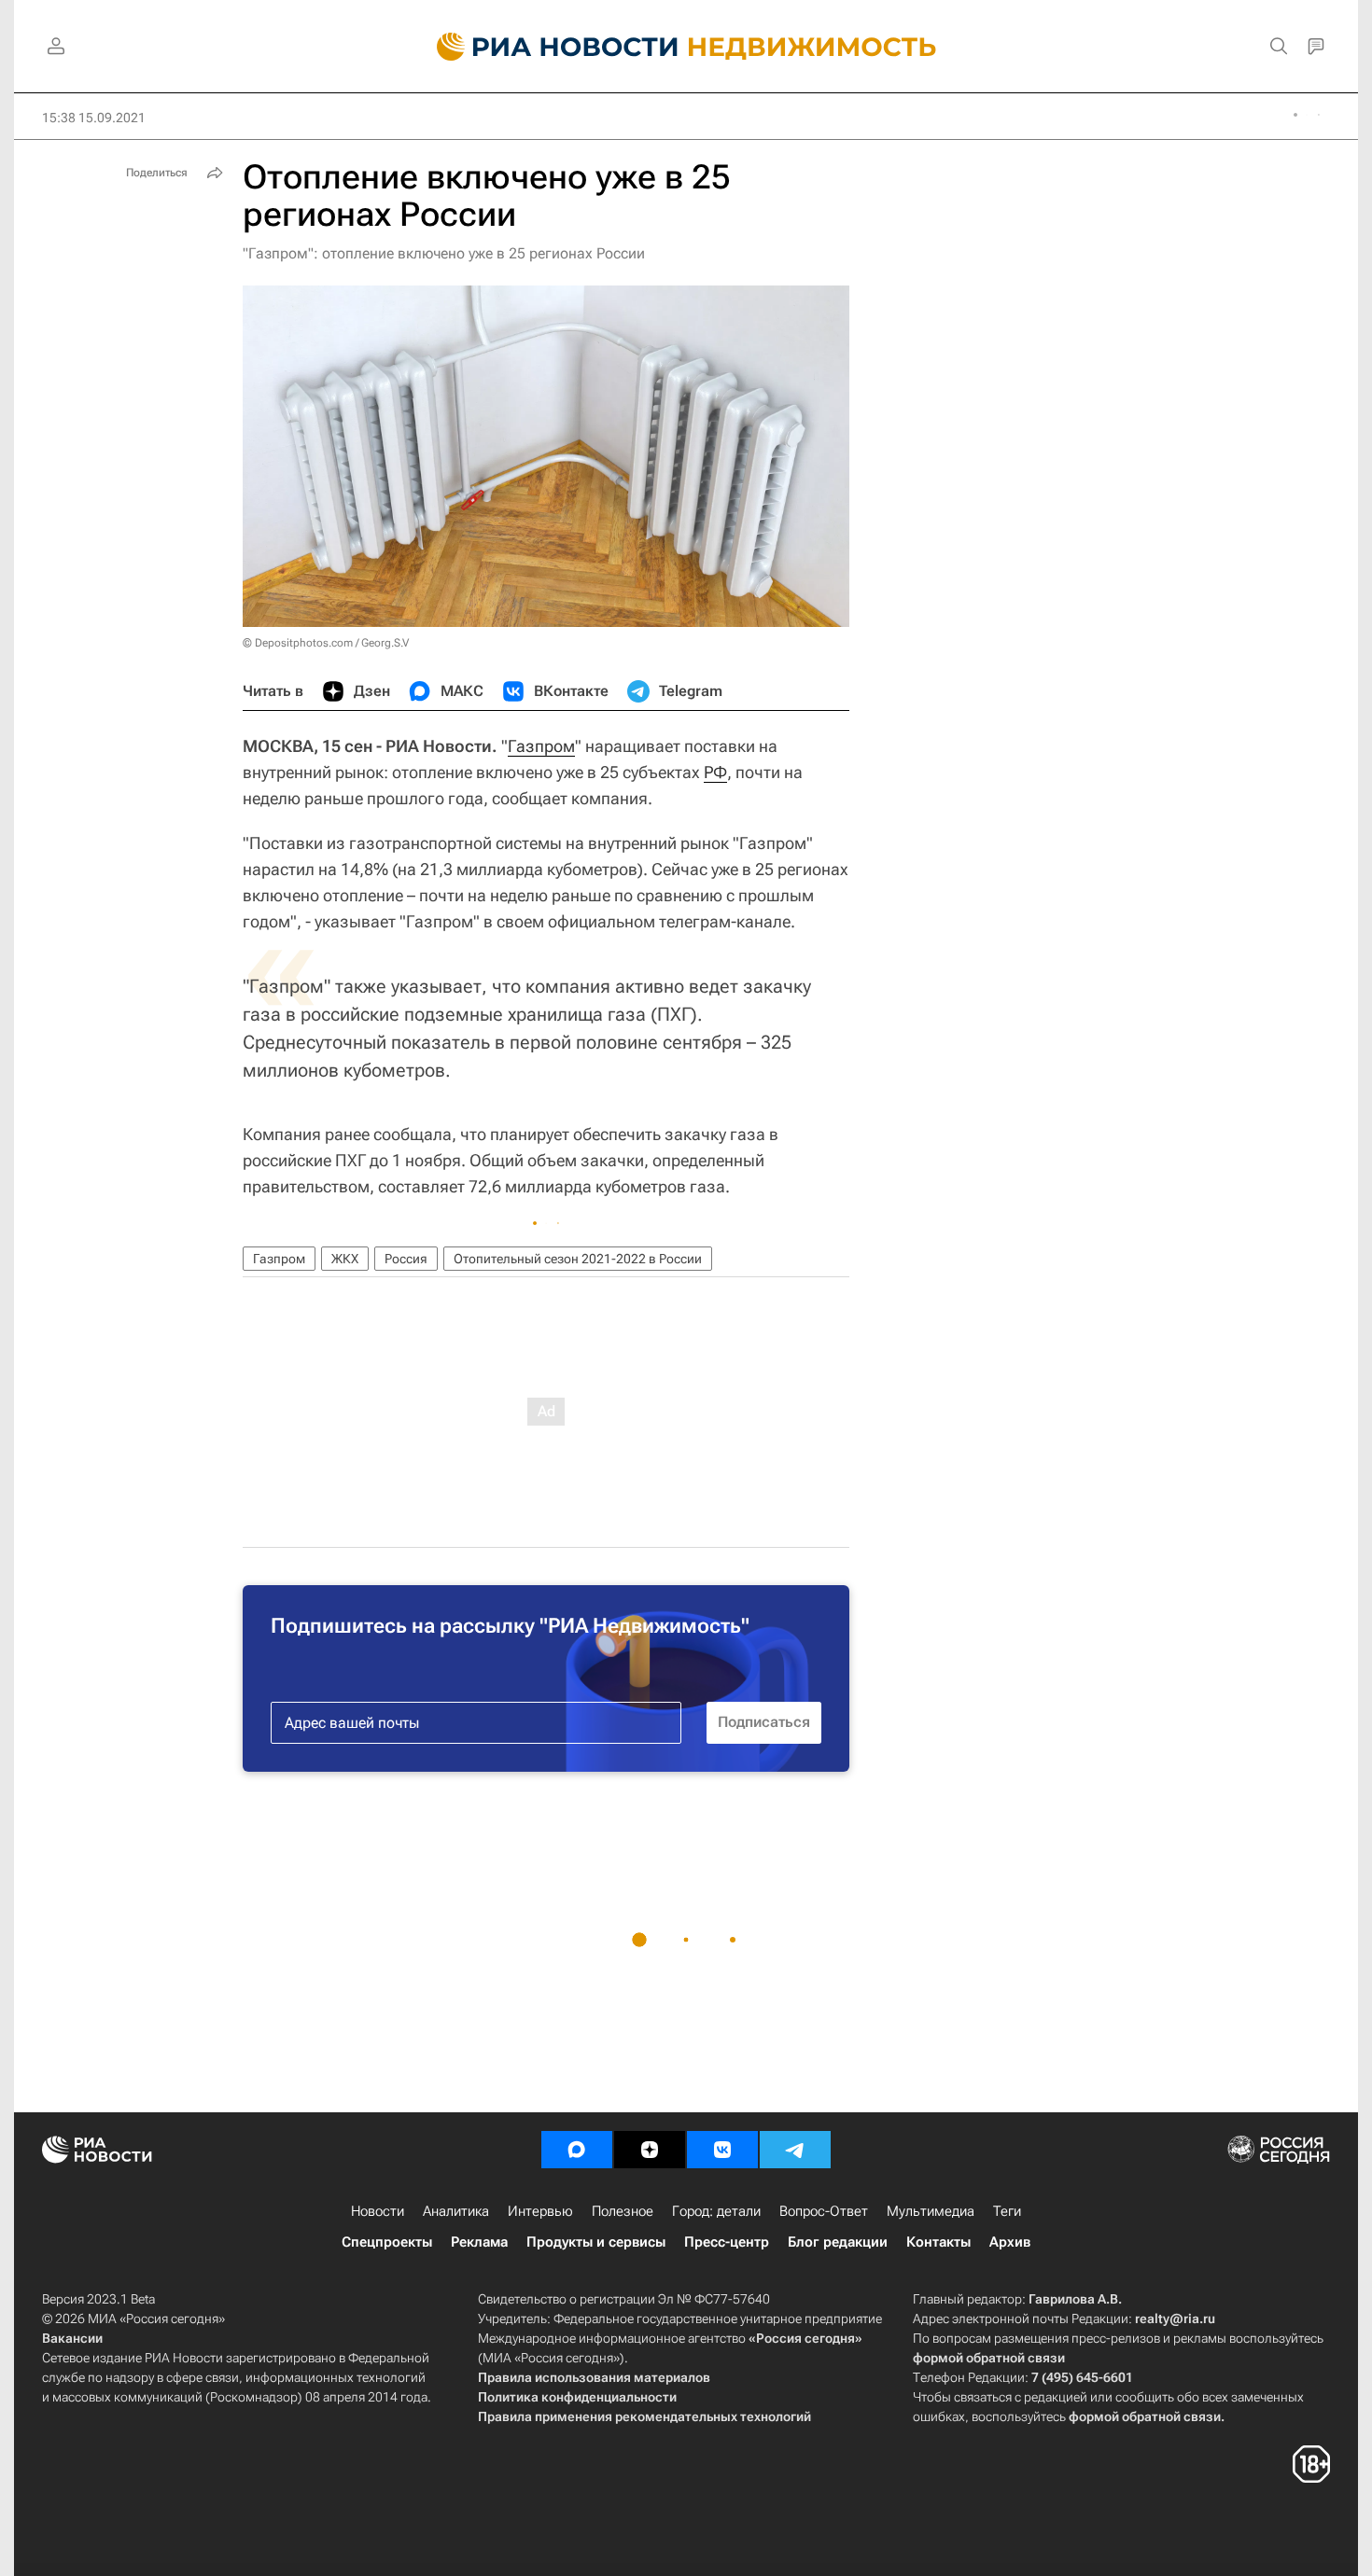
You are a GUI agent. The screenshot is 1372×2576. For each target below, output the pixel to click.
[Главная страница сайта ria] (546, 47)
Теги (1007, 2211)
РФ (715, 772)
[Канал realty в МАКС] (577, 2150)
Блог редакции (838, 2242)
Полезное (623, 2211)
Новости (378, 2211)
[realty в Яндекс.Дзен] (650, 2150)
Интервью (540, 2211)
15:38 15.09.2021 (94, 118)
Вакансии (72, 2338)
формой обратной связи (989, 2358)
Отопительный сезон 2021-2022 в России (578, 1259)
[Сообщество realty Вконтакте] (722, 2150)
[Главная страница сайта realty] (686, 47)
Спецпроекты (387, 2242)
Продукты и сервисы (596, 2242)
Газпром (541, 746)
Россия (406, 1259)
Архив (1010, 2242)
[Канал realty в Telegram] (795, 2150)
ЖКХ (345, 1259)
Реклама (479, 2242)
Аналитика (456, 2211)
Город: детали (716, 2211)
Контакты (938, 2242)
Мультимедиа (931, 2211)
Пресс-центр (727, 2242)
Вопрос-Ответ (824, 2211)
